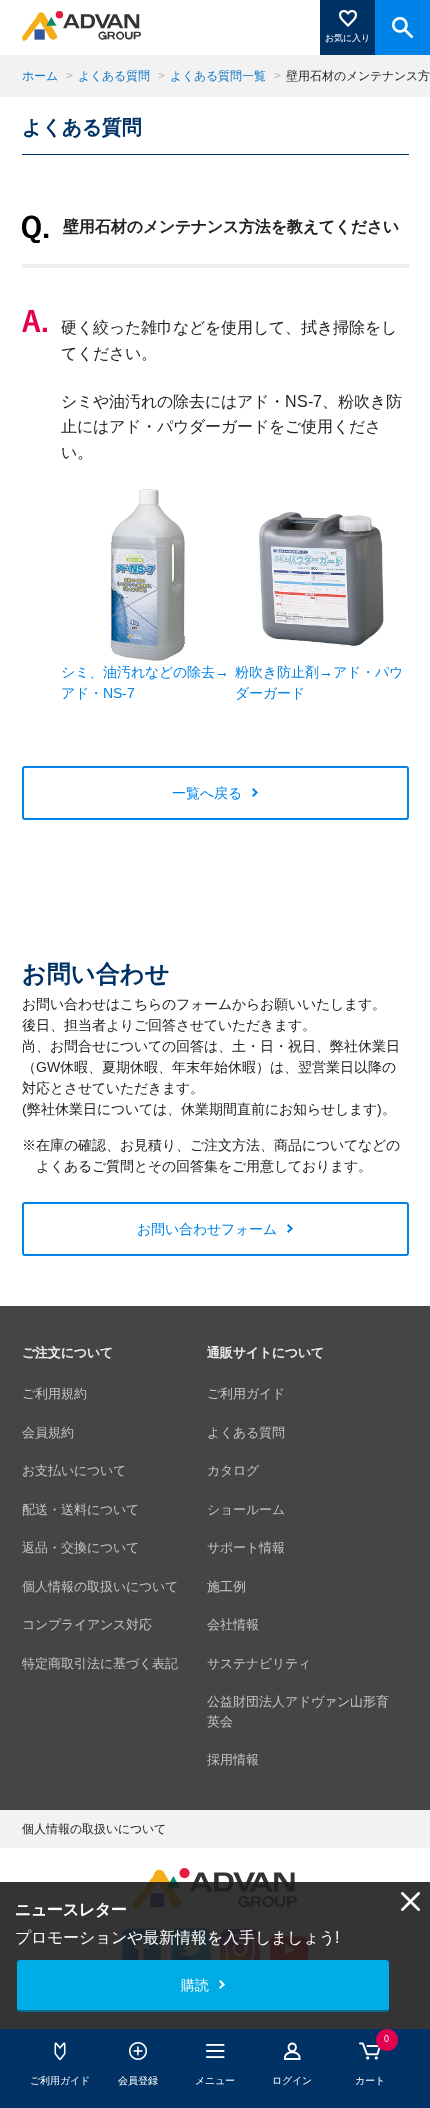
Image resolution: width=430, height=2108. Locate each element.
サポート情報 (246, 1547)
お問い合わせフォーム (207, 1229)
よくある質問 (114, 76)
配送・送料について (80, 1509)
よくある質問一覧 (218, 76)
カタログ (233, 1470)
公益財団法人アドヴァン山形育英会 (298, 1711)
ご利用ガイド (246, 1393)
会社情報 (233, 1624)
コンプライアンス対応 (87, 1624)
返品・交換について (80, 1547)
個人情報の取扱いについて (100, 1586)
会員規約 (48, 1432)
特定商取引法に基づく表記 (100, 1663)
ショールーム (246, 1509)
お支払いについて (74, 1470)
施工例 (226, 1586)
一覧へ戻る (207, 793)
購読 (195, 1985)
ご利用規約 (54, 1393)
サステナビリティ (259, 1663)
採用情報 (233, 1759)
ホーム (40, 76)
